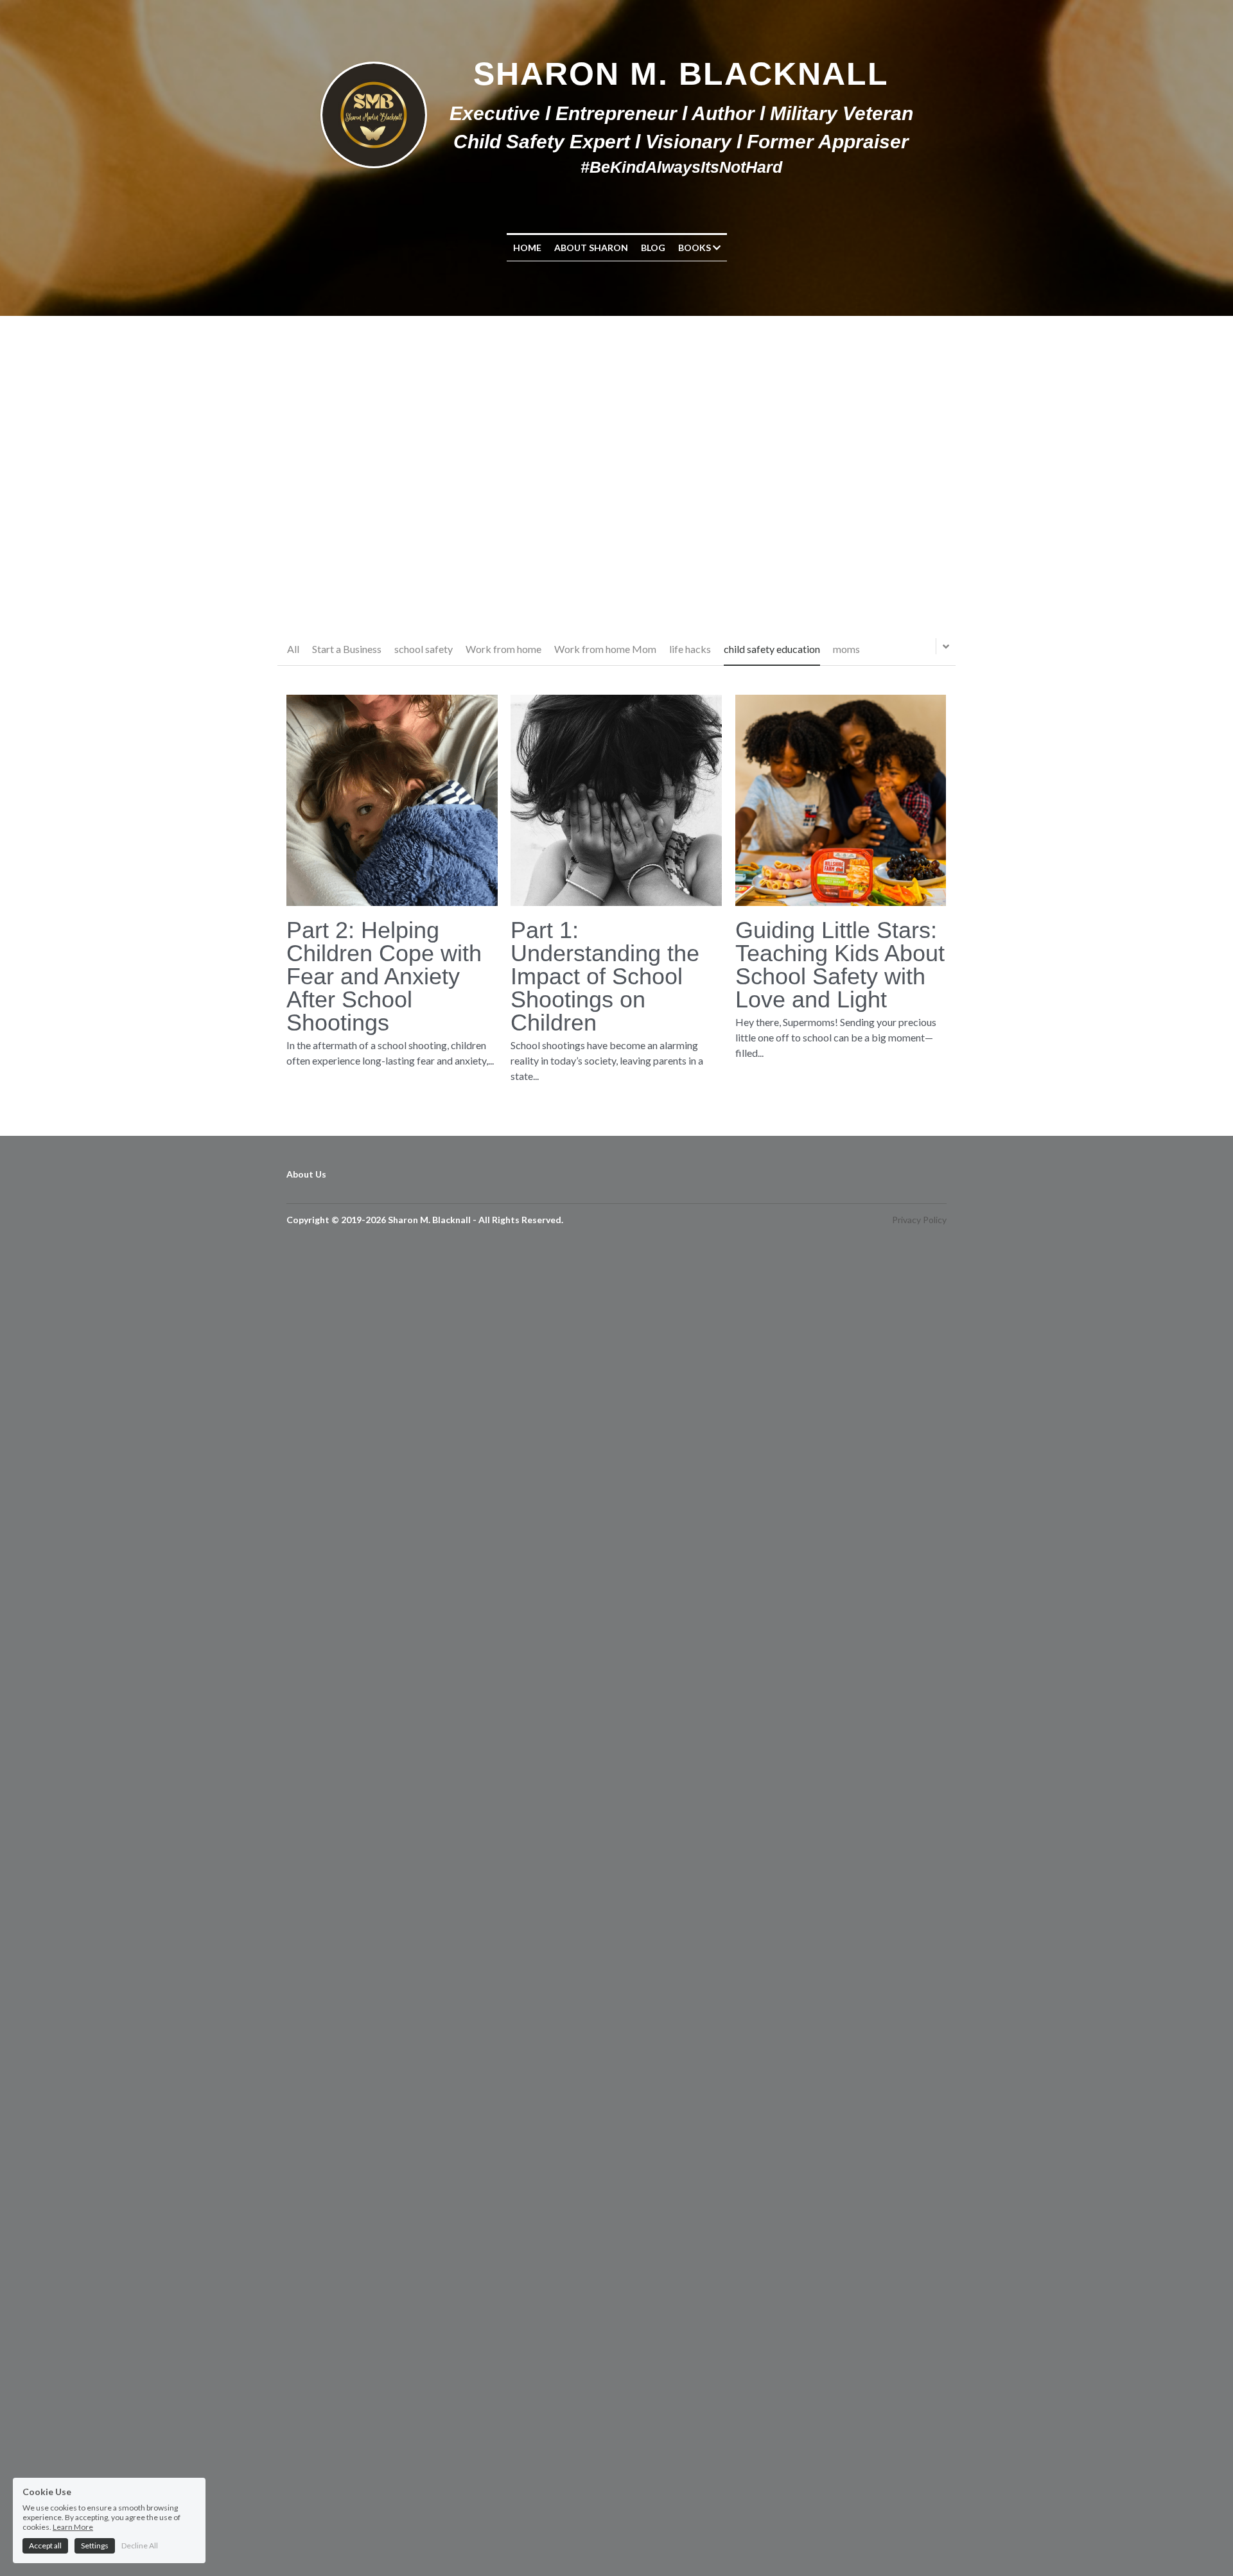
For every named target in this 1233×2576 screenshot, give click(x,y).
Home (527, 248)
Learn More (73, 2527)
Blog (653, 248)
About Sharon (591, 248)
